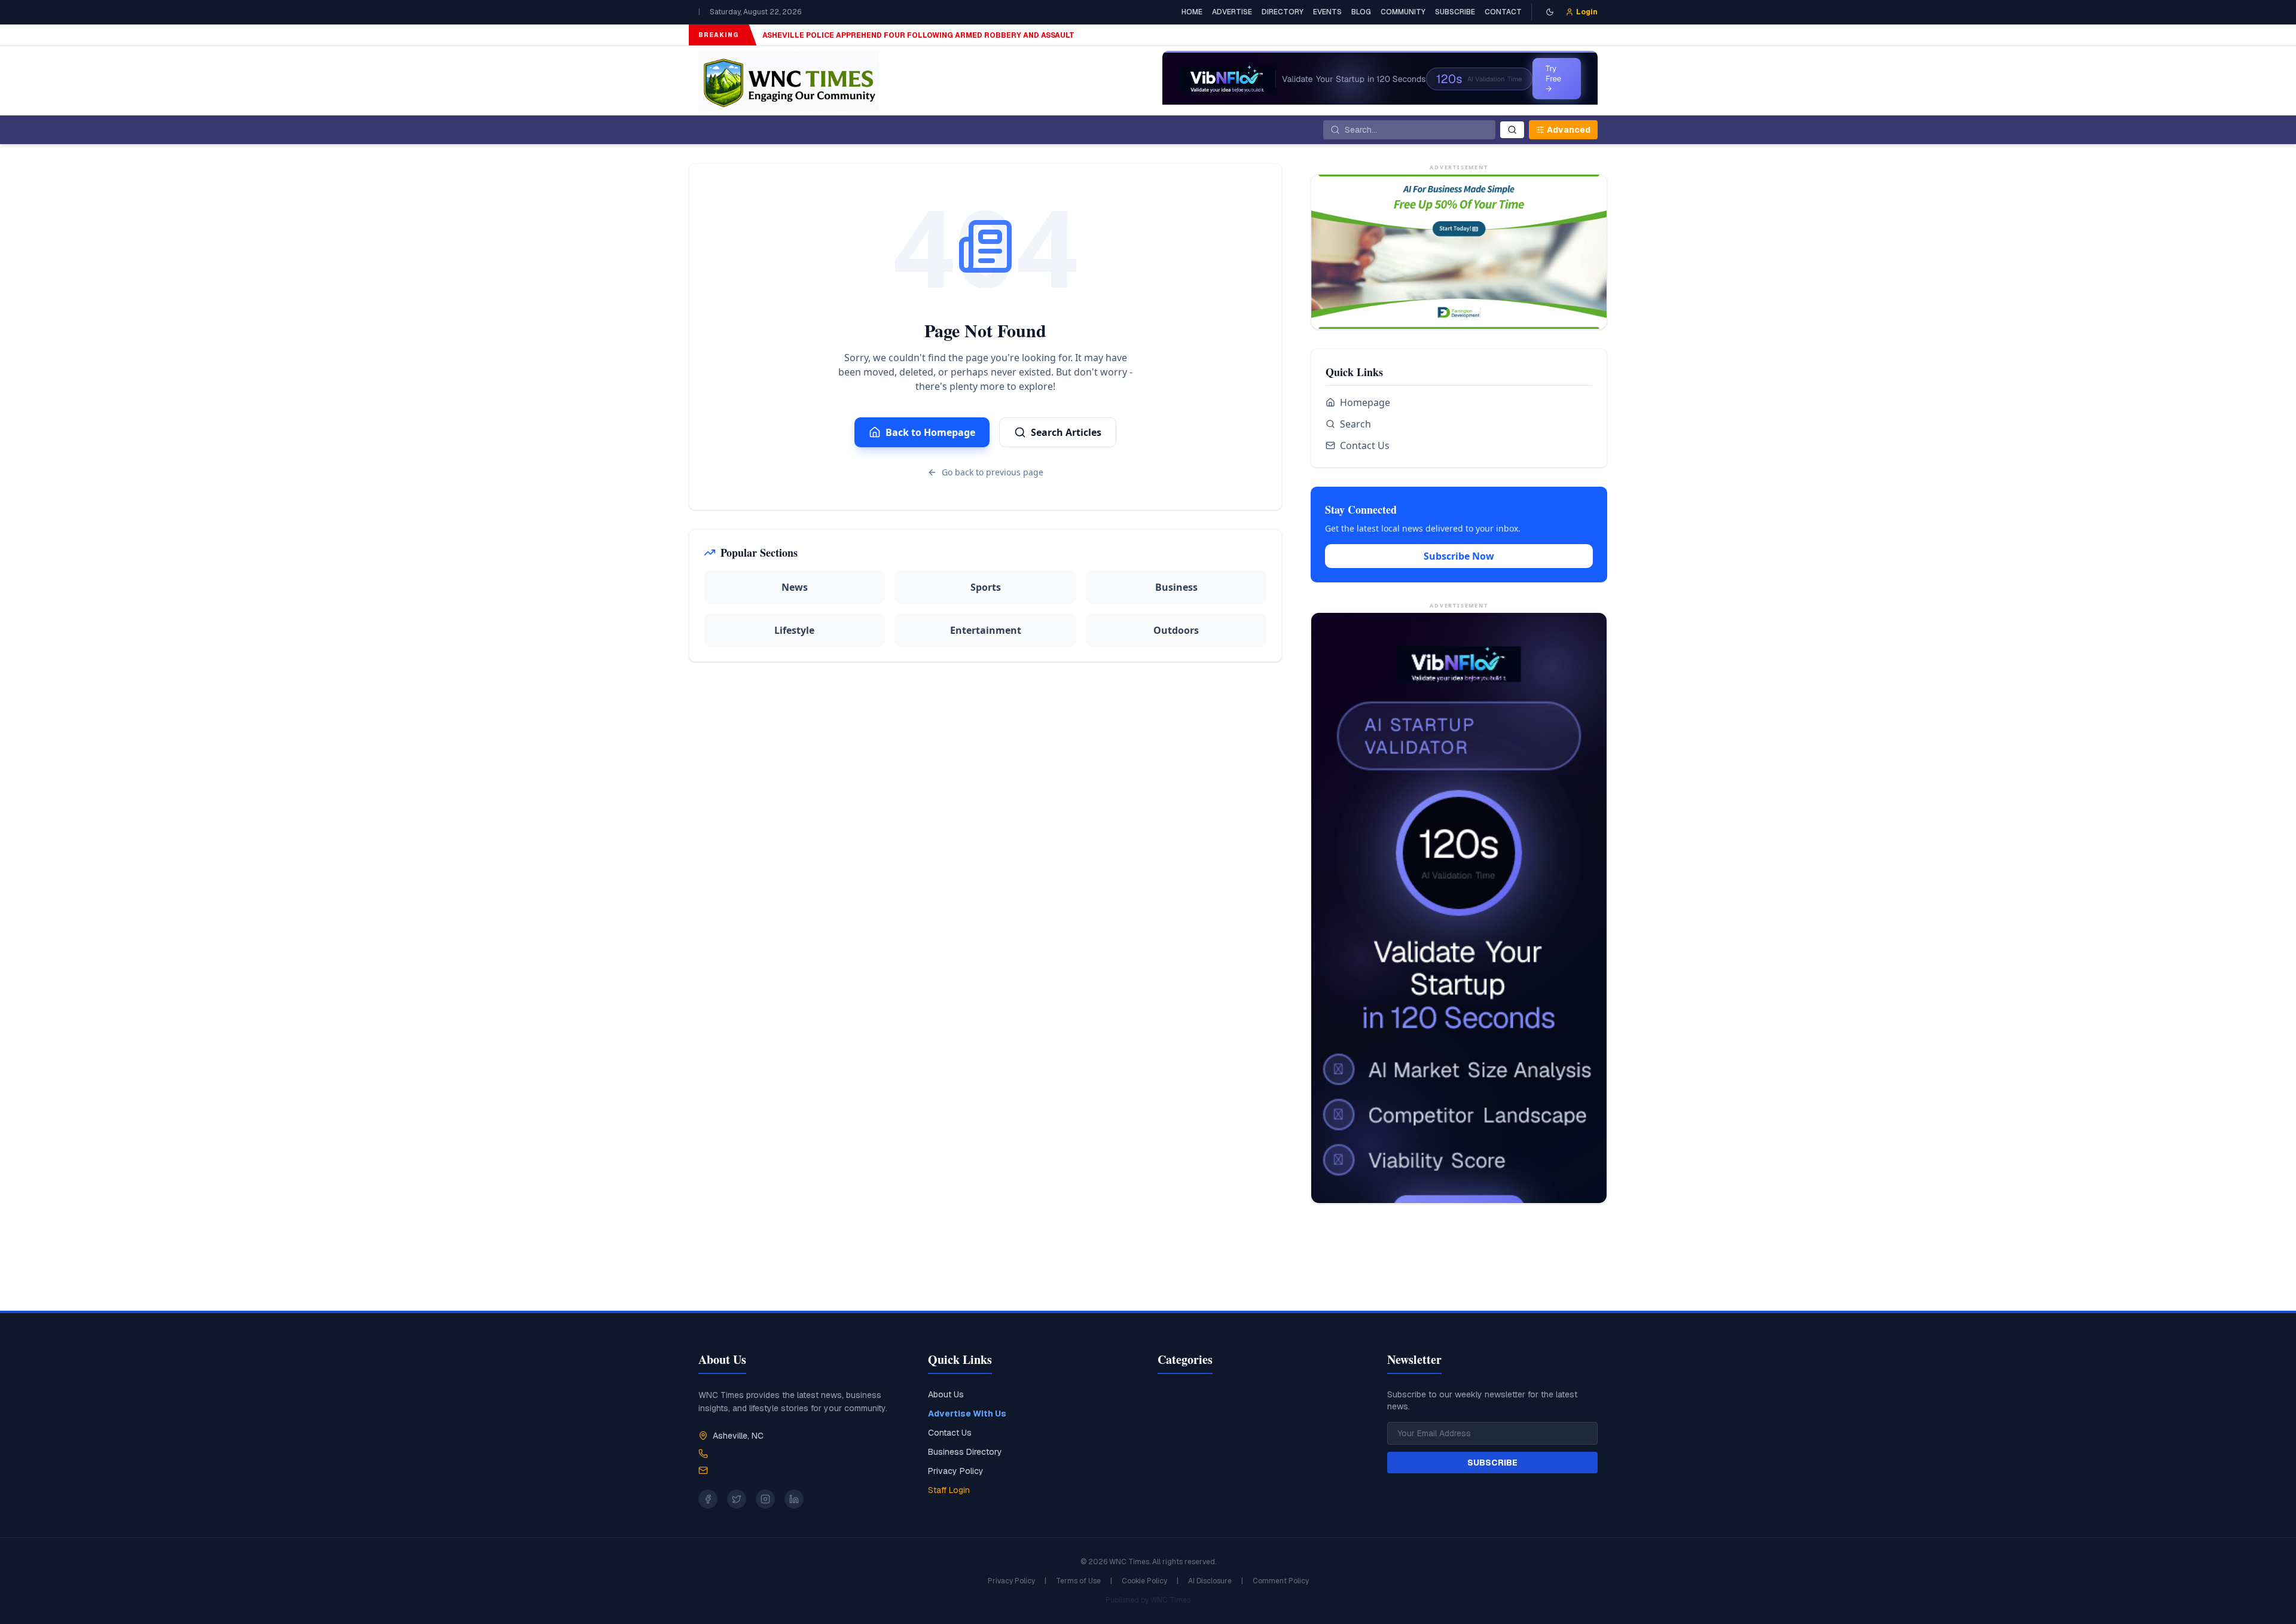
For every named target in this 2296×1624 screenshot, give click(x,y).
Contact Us (1365, 445)
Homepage (1365, 402)
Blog (1361, 12)
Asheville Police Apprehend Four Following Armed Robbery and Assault (918, 35)
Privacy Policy (956, 1471)
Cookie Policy (1144, 1581)
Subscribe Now (1459, 556)
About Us (946, 1394)
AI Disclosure (1210, 1581)
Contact (1503, 12)
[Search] (1512, 130)
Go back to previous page (993, 472)
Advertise (1232, 12)
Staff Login (949, 1490)
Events (1327, 12)
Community (1403, 12)
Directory (1283, 12)
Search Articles (1066, 432)
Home (1192, 12)
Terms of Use (1078, 1581)
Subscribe (1455, 12)
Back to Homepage (930, 432)
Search (1355, 424)
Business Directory (965, 1452)
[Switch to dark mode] (1550, 12)
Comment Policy (1281, 1581)
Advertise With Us (967, 1414)
